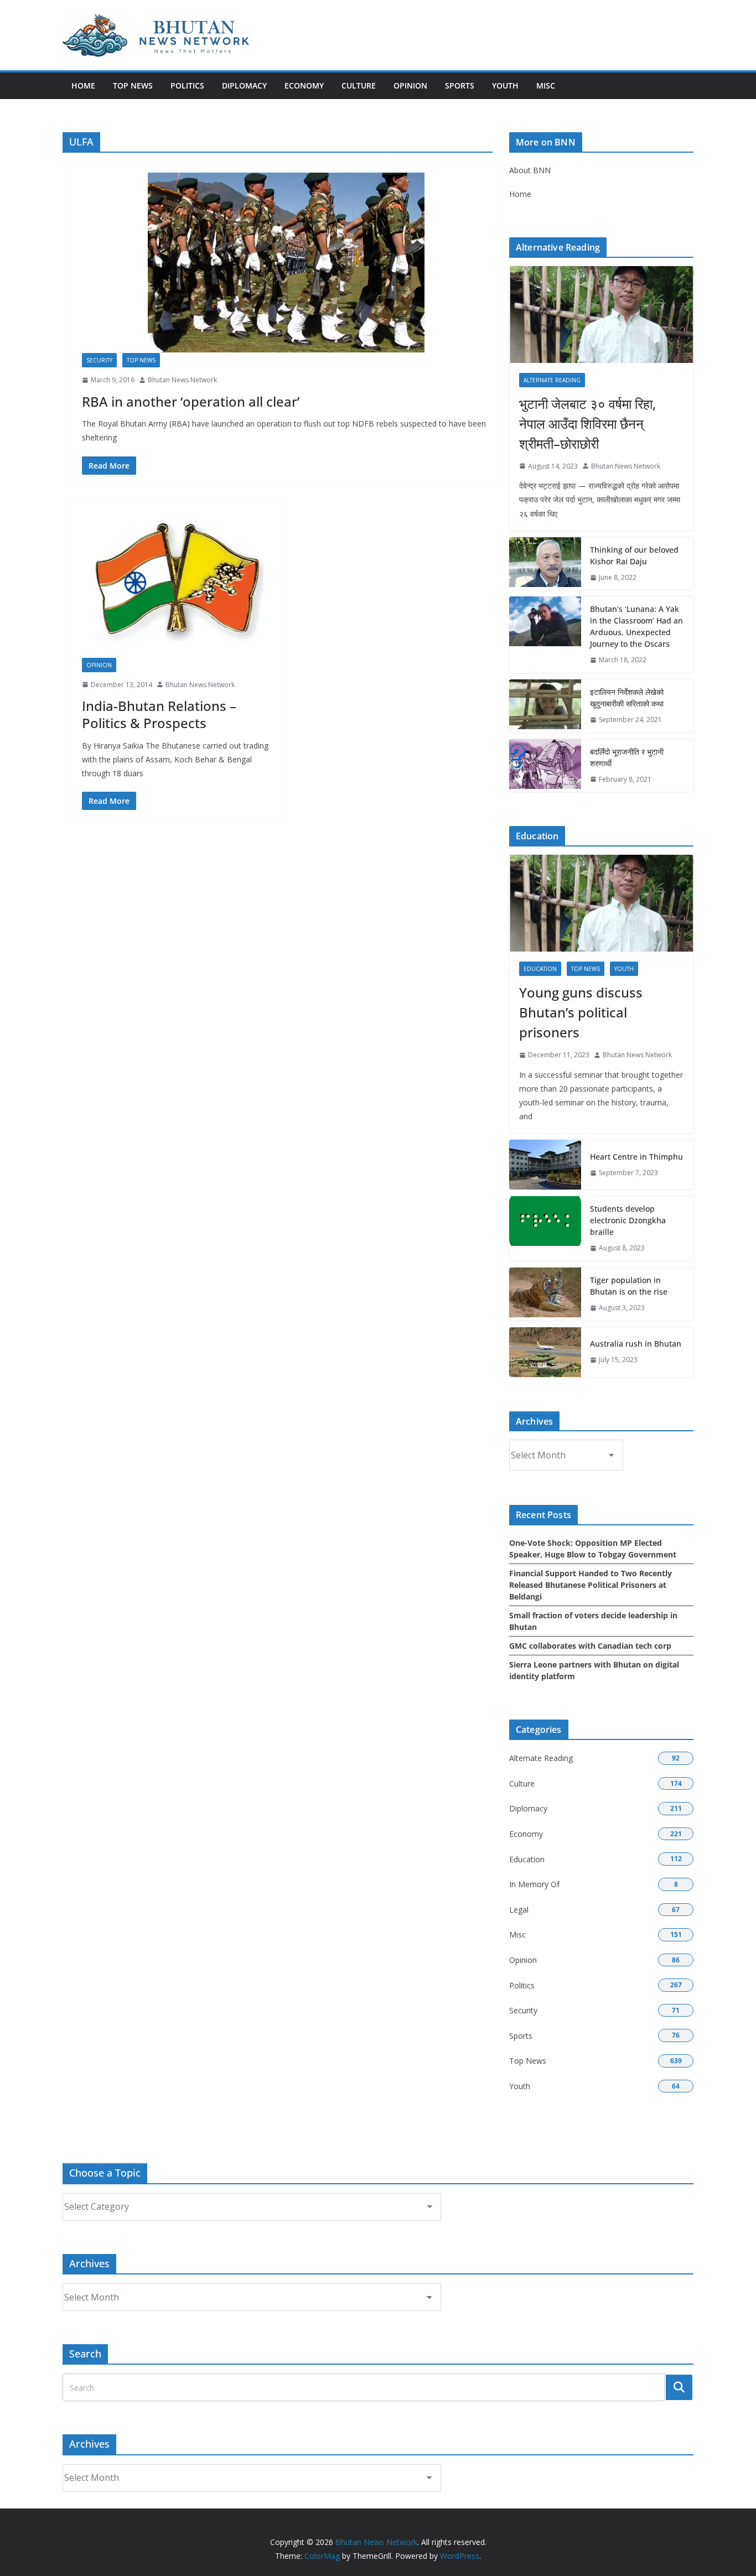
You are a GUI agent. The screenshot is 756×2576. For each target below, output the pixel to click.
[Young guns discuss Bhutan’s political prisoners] (601, 903)
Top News (133, 85)
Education (540, 969)
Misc (546, 85)
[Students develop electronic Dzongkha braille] (545, 1229)
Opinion (410, 85)
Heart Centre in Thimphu (636, 1157)
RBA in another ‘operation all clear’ (191, 401)
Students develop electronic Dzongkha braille (628, 1220)
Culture (359, 85)
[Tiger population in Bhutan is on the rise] (545, 1294)
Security (99, 360)
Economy (304, 85)
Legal (519, 1910)
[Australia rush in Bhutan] (545, 1352)
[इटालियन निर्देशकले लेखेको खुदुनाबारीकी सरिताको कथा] (545, 706)
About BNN (530, 170)
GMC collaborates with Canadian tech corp (590, 1646)
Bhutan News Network (182, 380)
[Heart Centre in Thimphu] (545, 1165)
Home (83, 85)
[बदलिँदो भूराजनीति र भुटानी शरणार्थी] (545, 766)
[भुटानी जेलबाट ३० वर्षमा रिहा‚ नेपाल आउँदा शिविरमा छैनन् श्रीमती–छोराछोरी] (601, 315)
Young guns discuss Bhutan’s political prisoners (581, 1012)
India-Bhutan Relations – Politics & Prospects (159, 714)
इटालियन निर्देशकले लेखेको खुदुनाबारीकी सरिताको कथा (627, 698)
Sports (460, 85)
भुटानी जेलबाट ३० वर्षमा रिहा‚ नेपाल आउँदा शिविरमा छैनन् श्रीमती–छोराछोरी (587, 424)
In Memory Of (534, 1884)
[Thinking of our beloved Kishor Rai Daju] (545, 564)
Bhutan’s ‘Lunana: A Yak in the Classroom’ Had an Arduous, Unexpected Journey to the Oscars (636, 626)
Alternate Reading (552, 380)
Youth (505, 85)
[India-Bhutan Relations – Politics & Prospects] (176, 583)
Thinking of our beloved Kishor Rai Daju (634, 555)
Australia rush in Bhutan (636, 1344)
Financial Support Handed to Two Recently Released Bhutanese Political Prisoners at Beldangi (591, 1585)
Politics (187, 85)
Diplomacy (244, 85)
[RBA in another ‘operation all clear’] (286, 263)
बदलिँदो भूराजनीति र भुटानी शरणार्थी (627, 757)
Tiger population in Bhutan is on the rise (629, 1286)
